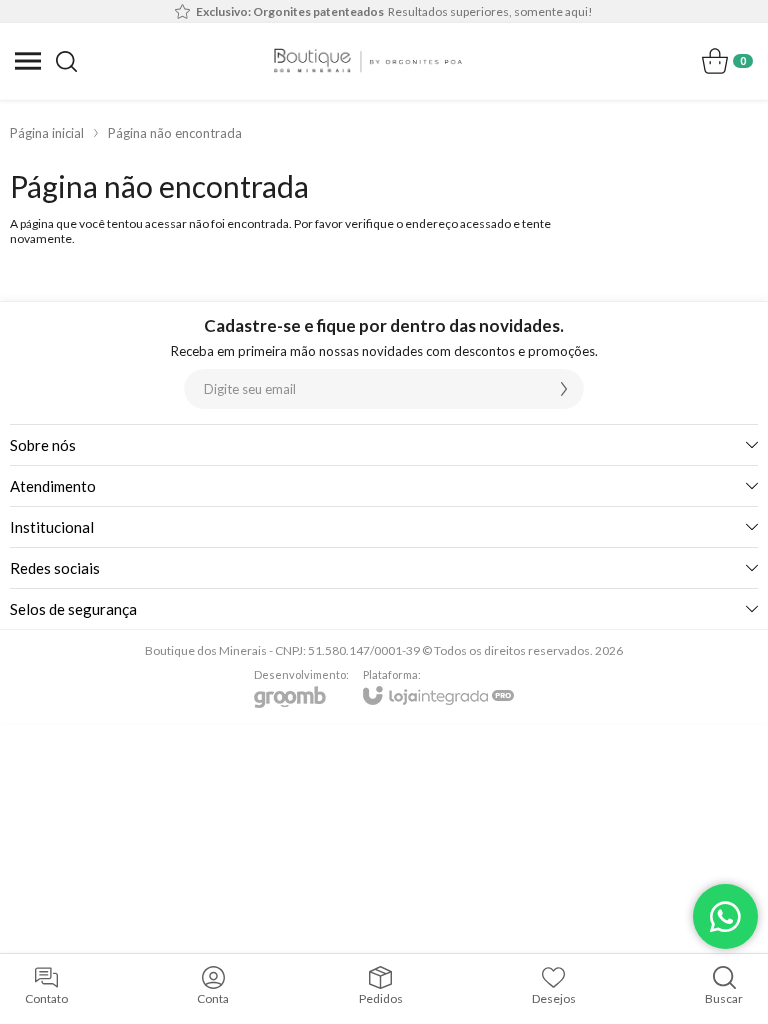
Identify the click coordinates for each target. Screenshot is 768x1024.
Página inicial (47, 133)
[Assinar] (564, 389)
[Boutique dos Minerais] (368, 61)
